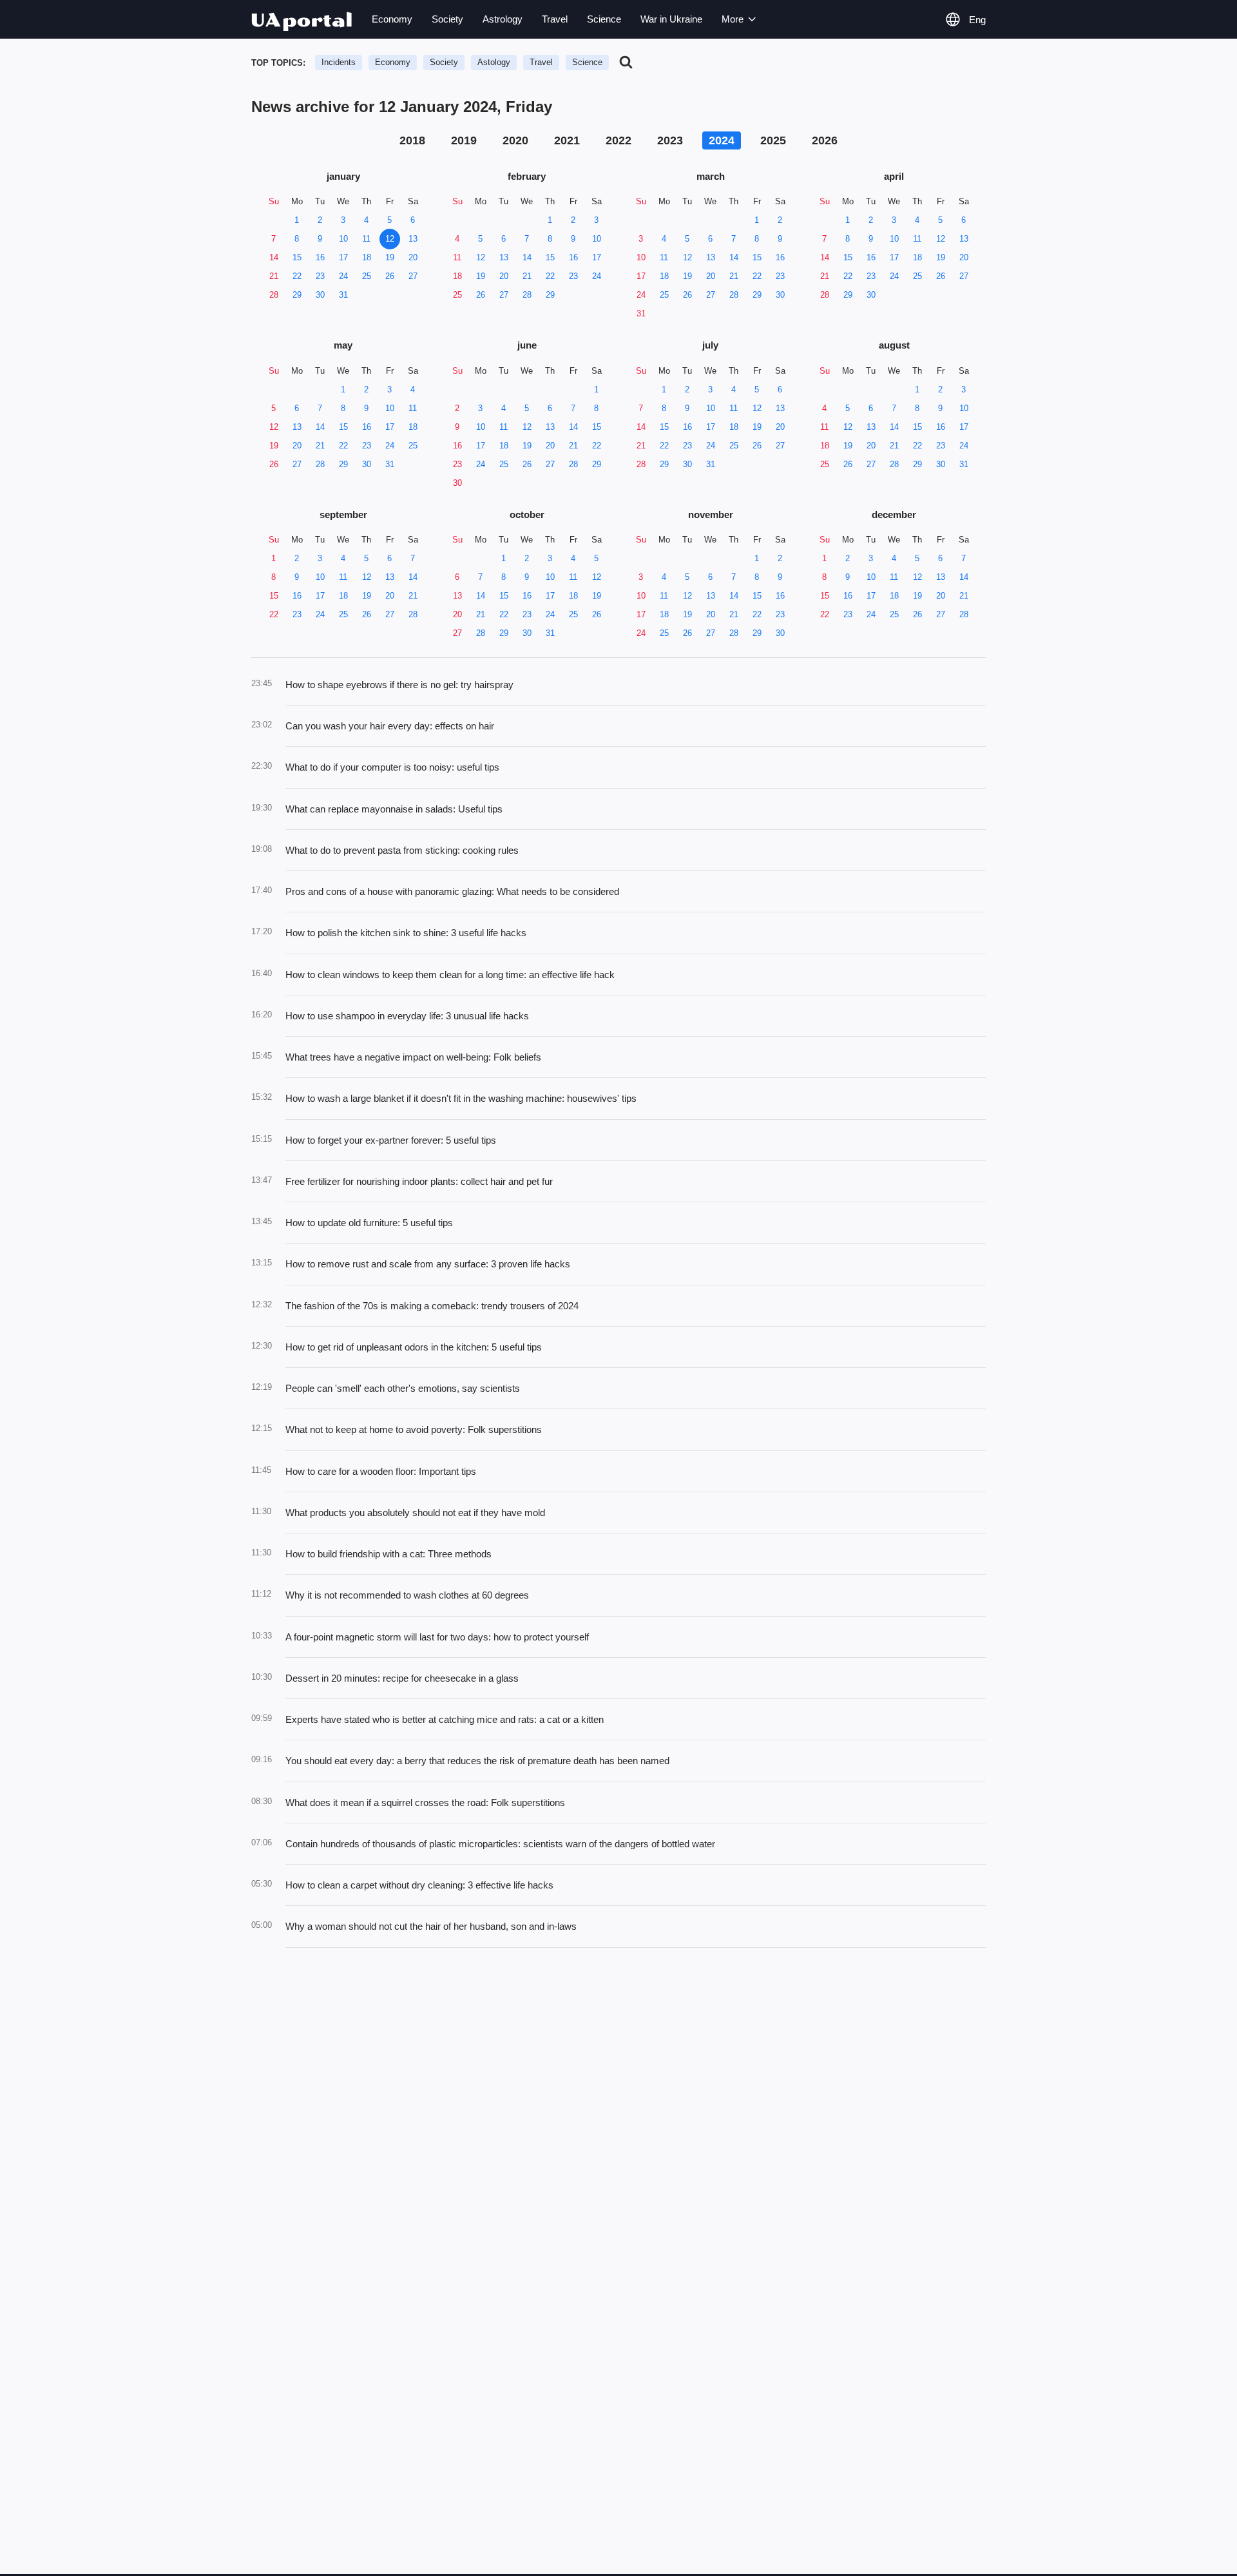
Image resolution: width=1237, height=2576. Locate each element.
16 (320, 257)
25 (367, 276)
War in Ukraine (671, 19)
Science (604, 19)
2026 (825, 140)
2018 (412, 140)
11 (366, 239)
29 (297, 295)
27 (413, 276)
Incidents (339, 62)
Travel (555, 19)
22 (297, 276)
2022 (618, 140)
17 (343, 257)
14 (274, 257)
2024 (722, 140)
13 (413, 239)
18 (367, 257)
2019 (464, 140)
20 (413, 257)
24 (343, 276)
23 (320, 276)
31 (343, 295)
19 (390, 257)
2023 (670, 140)
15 (297, 257)
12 (390, 239)
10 (343, 239)
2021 (567, 140)
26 (390, 276)
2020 (515, 140)
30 (320, 295)
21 (274, 276)
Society (447, 19)
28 (274, 295)
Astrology (503, 19)
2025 (773, 140)
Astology (494, 62)
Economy (392, 19)
